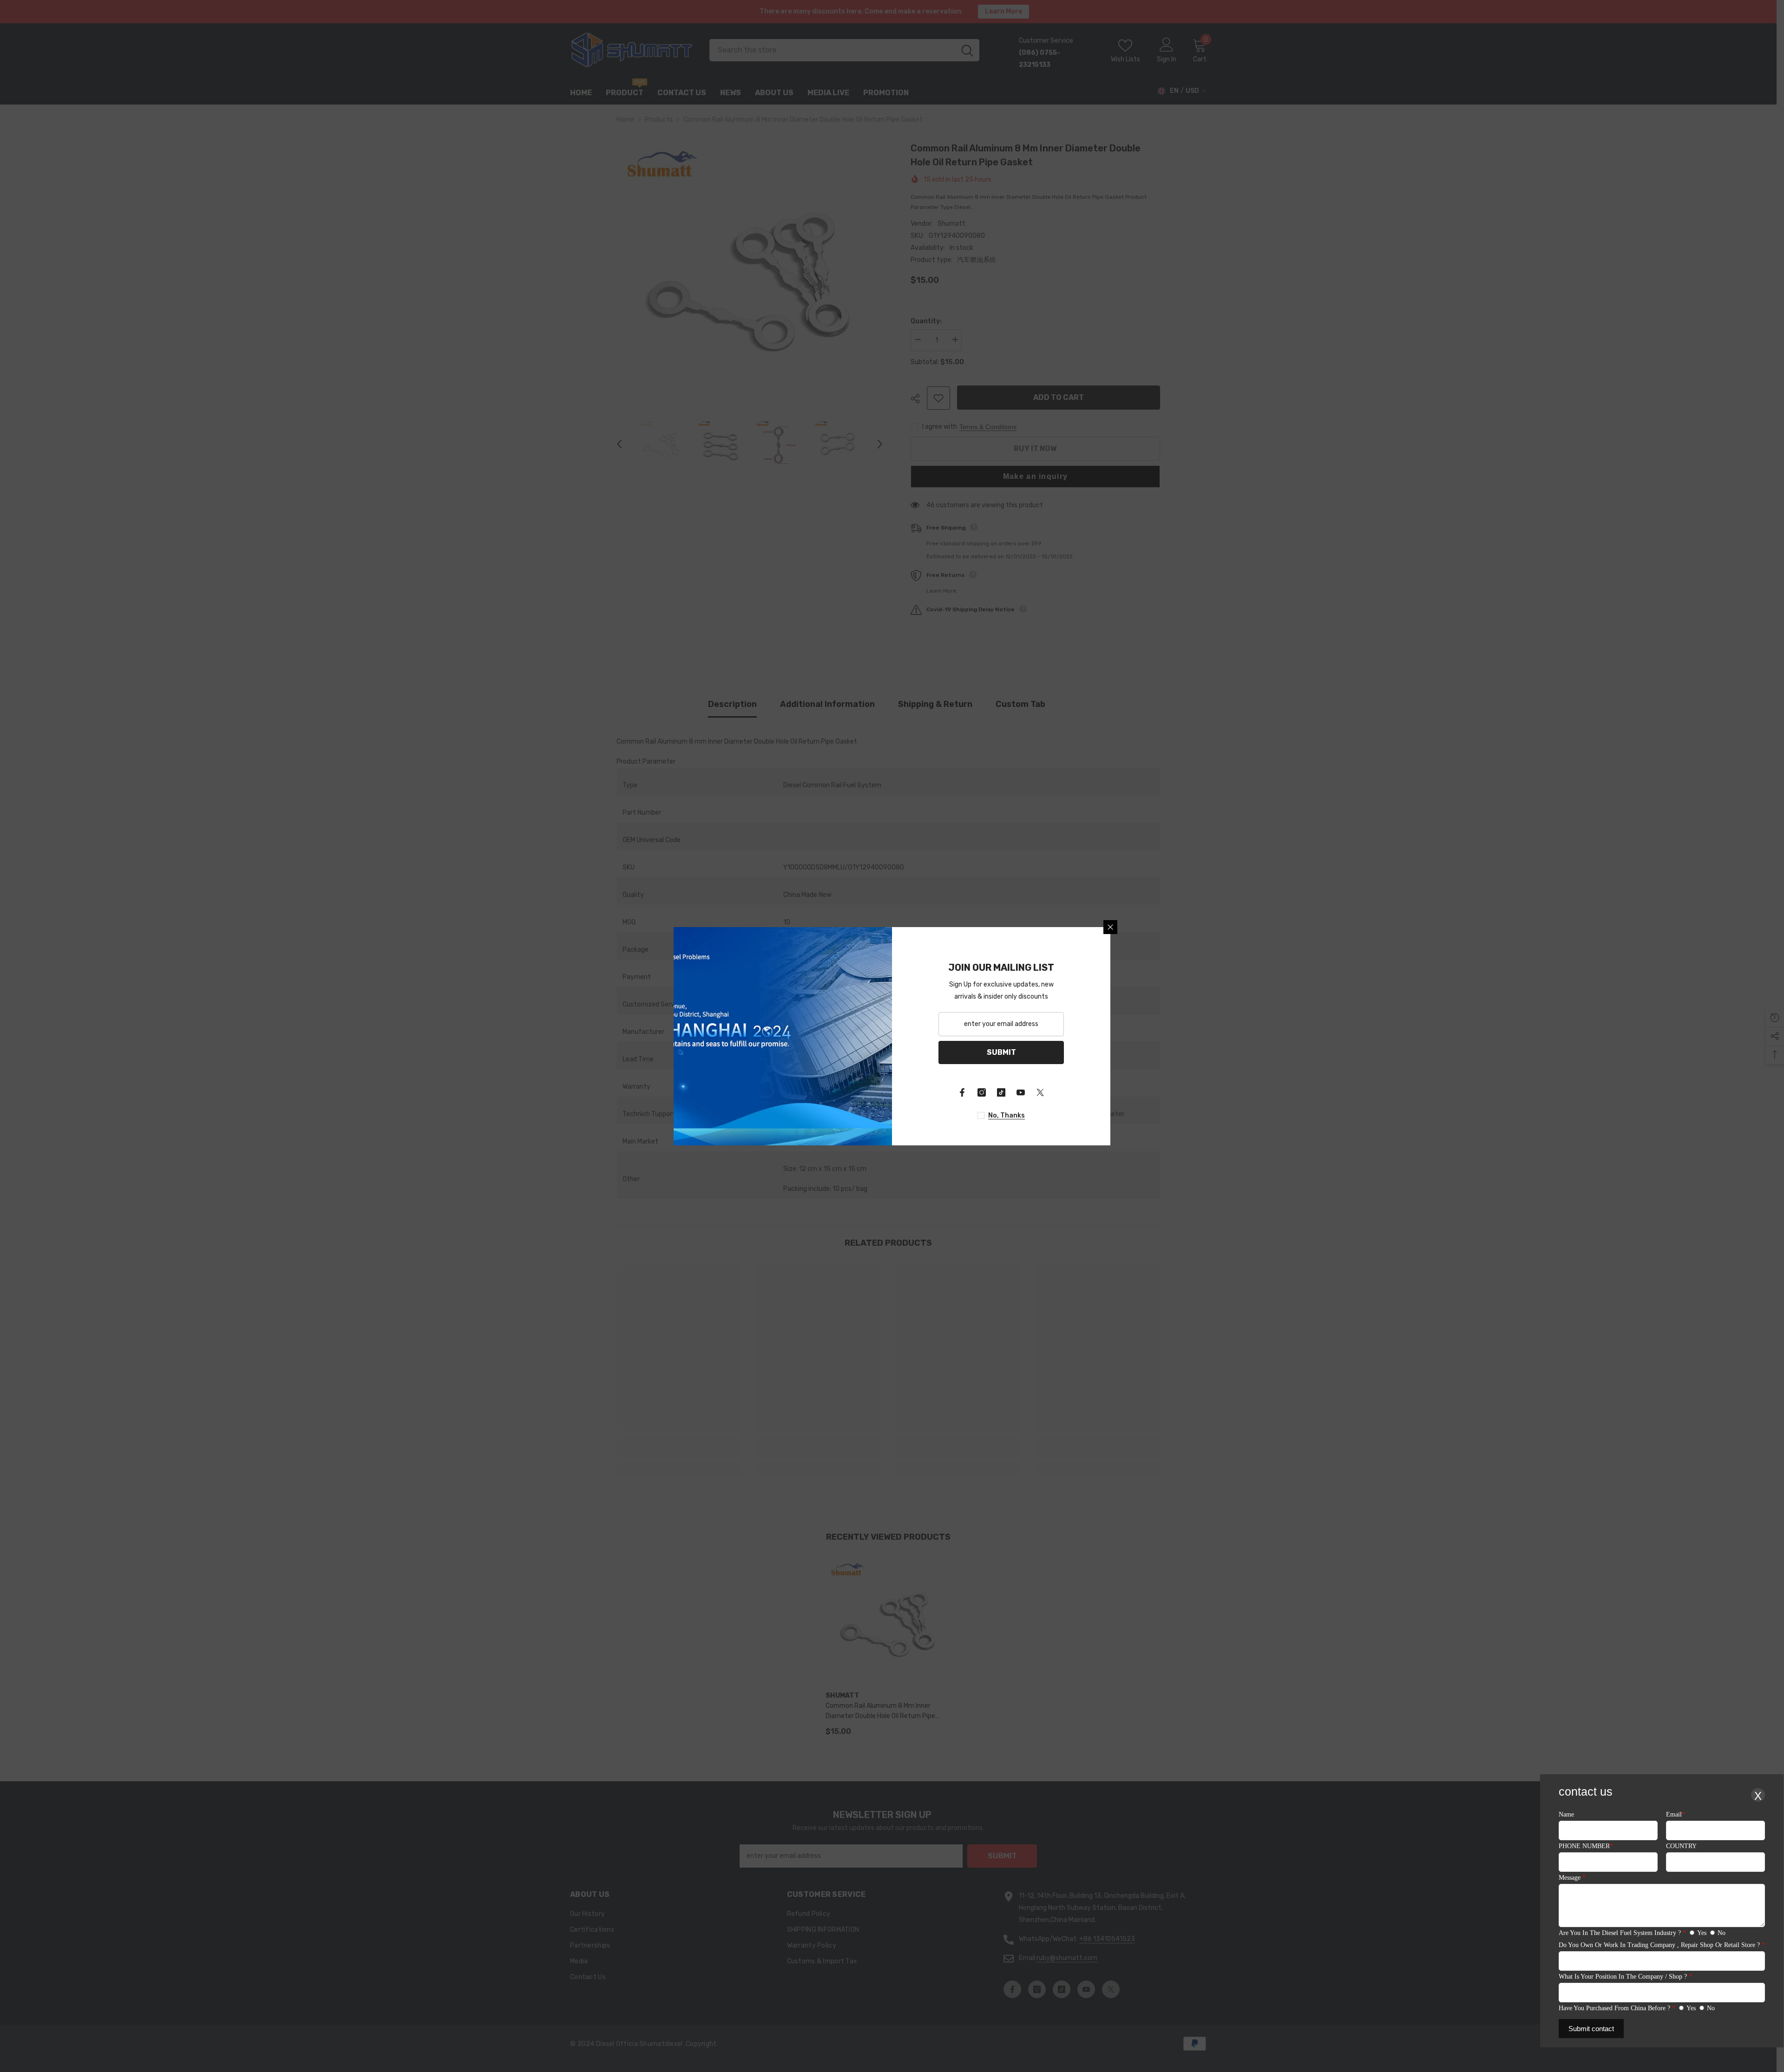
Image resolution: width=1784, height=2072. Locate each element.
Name (1566, 1814)
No (1722, 1933)
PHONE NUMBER (1586, 1846)
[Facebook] (962, 1092)
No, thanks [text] (1007, 1115)
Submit (1001, 1052)
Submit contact (1591, 2029)
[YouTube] (1021, 1092)
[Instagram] (982, 1092)
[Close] (1110, 927)
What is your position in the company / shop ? (1625, 1977)
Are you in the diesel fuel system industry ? (1622, 1933)
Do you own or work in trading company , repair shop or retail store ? (1662, 1945)
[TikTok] (1001, 1092)
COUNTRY (1681, 1846)
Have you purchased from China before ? (1617, 2008)
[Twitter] (1040, 1092)
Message (1572, 1878)
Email (1676, 1814)
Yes (1702, 1933)
